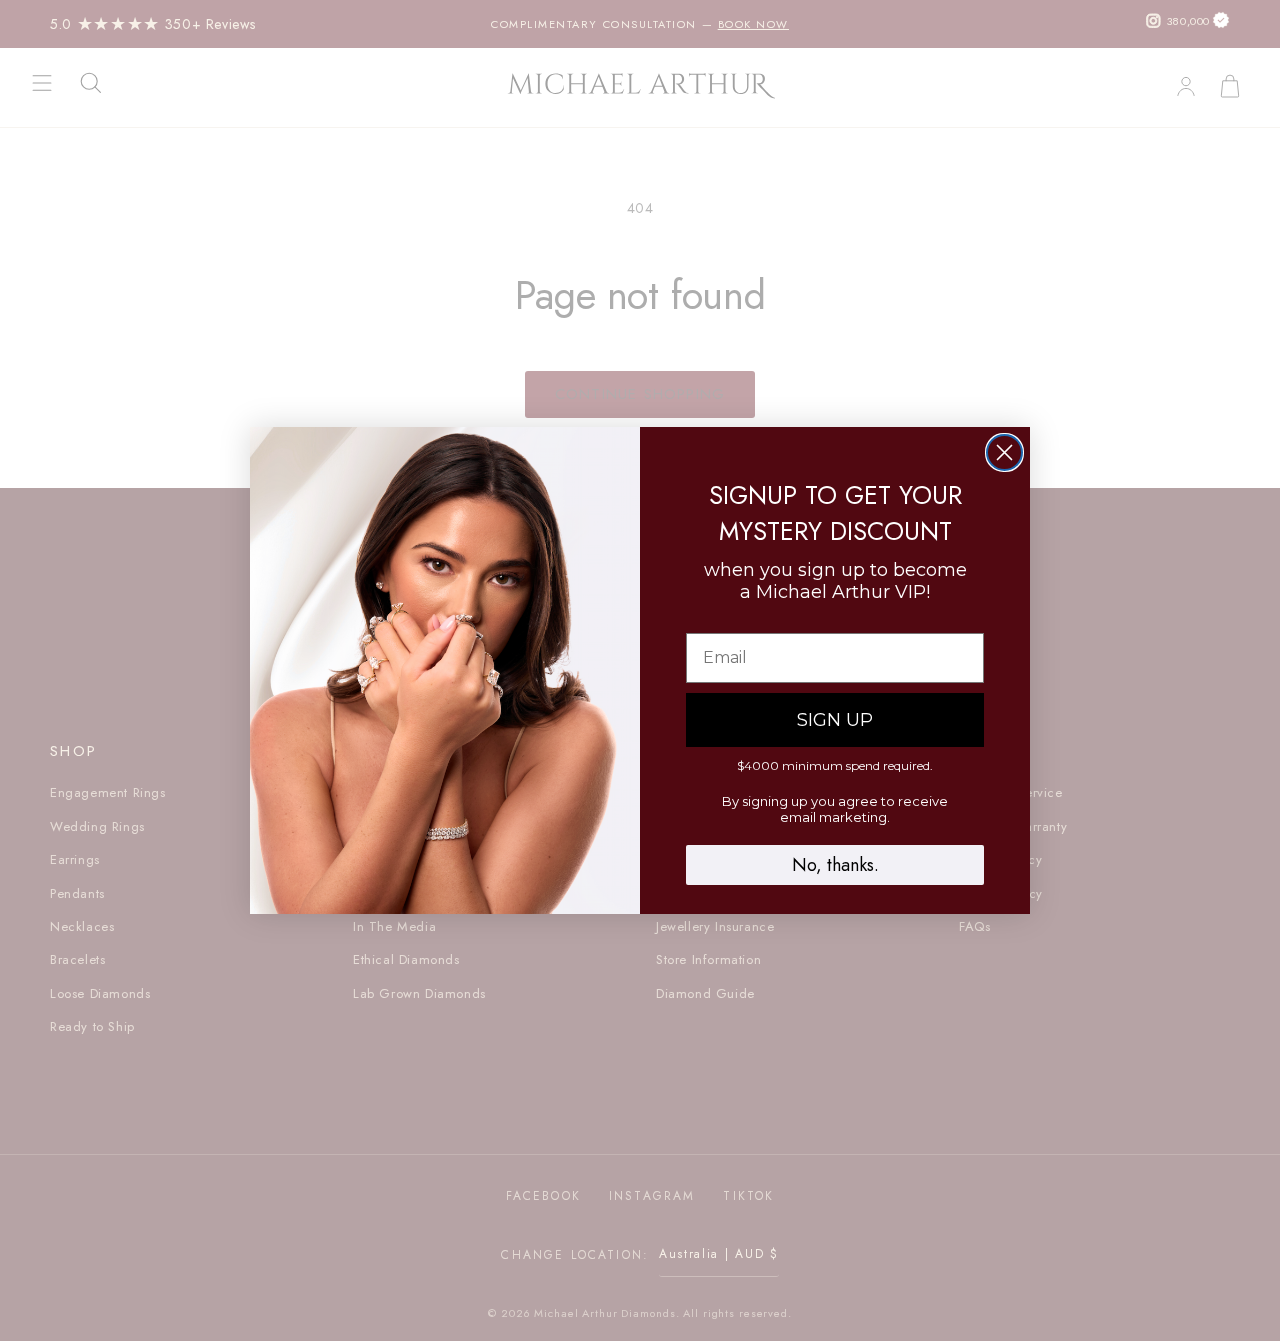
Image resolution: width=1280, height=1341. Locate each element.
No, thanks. (835, 865)
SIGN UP (835, 720)
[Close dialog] (1004, 452)
